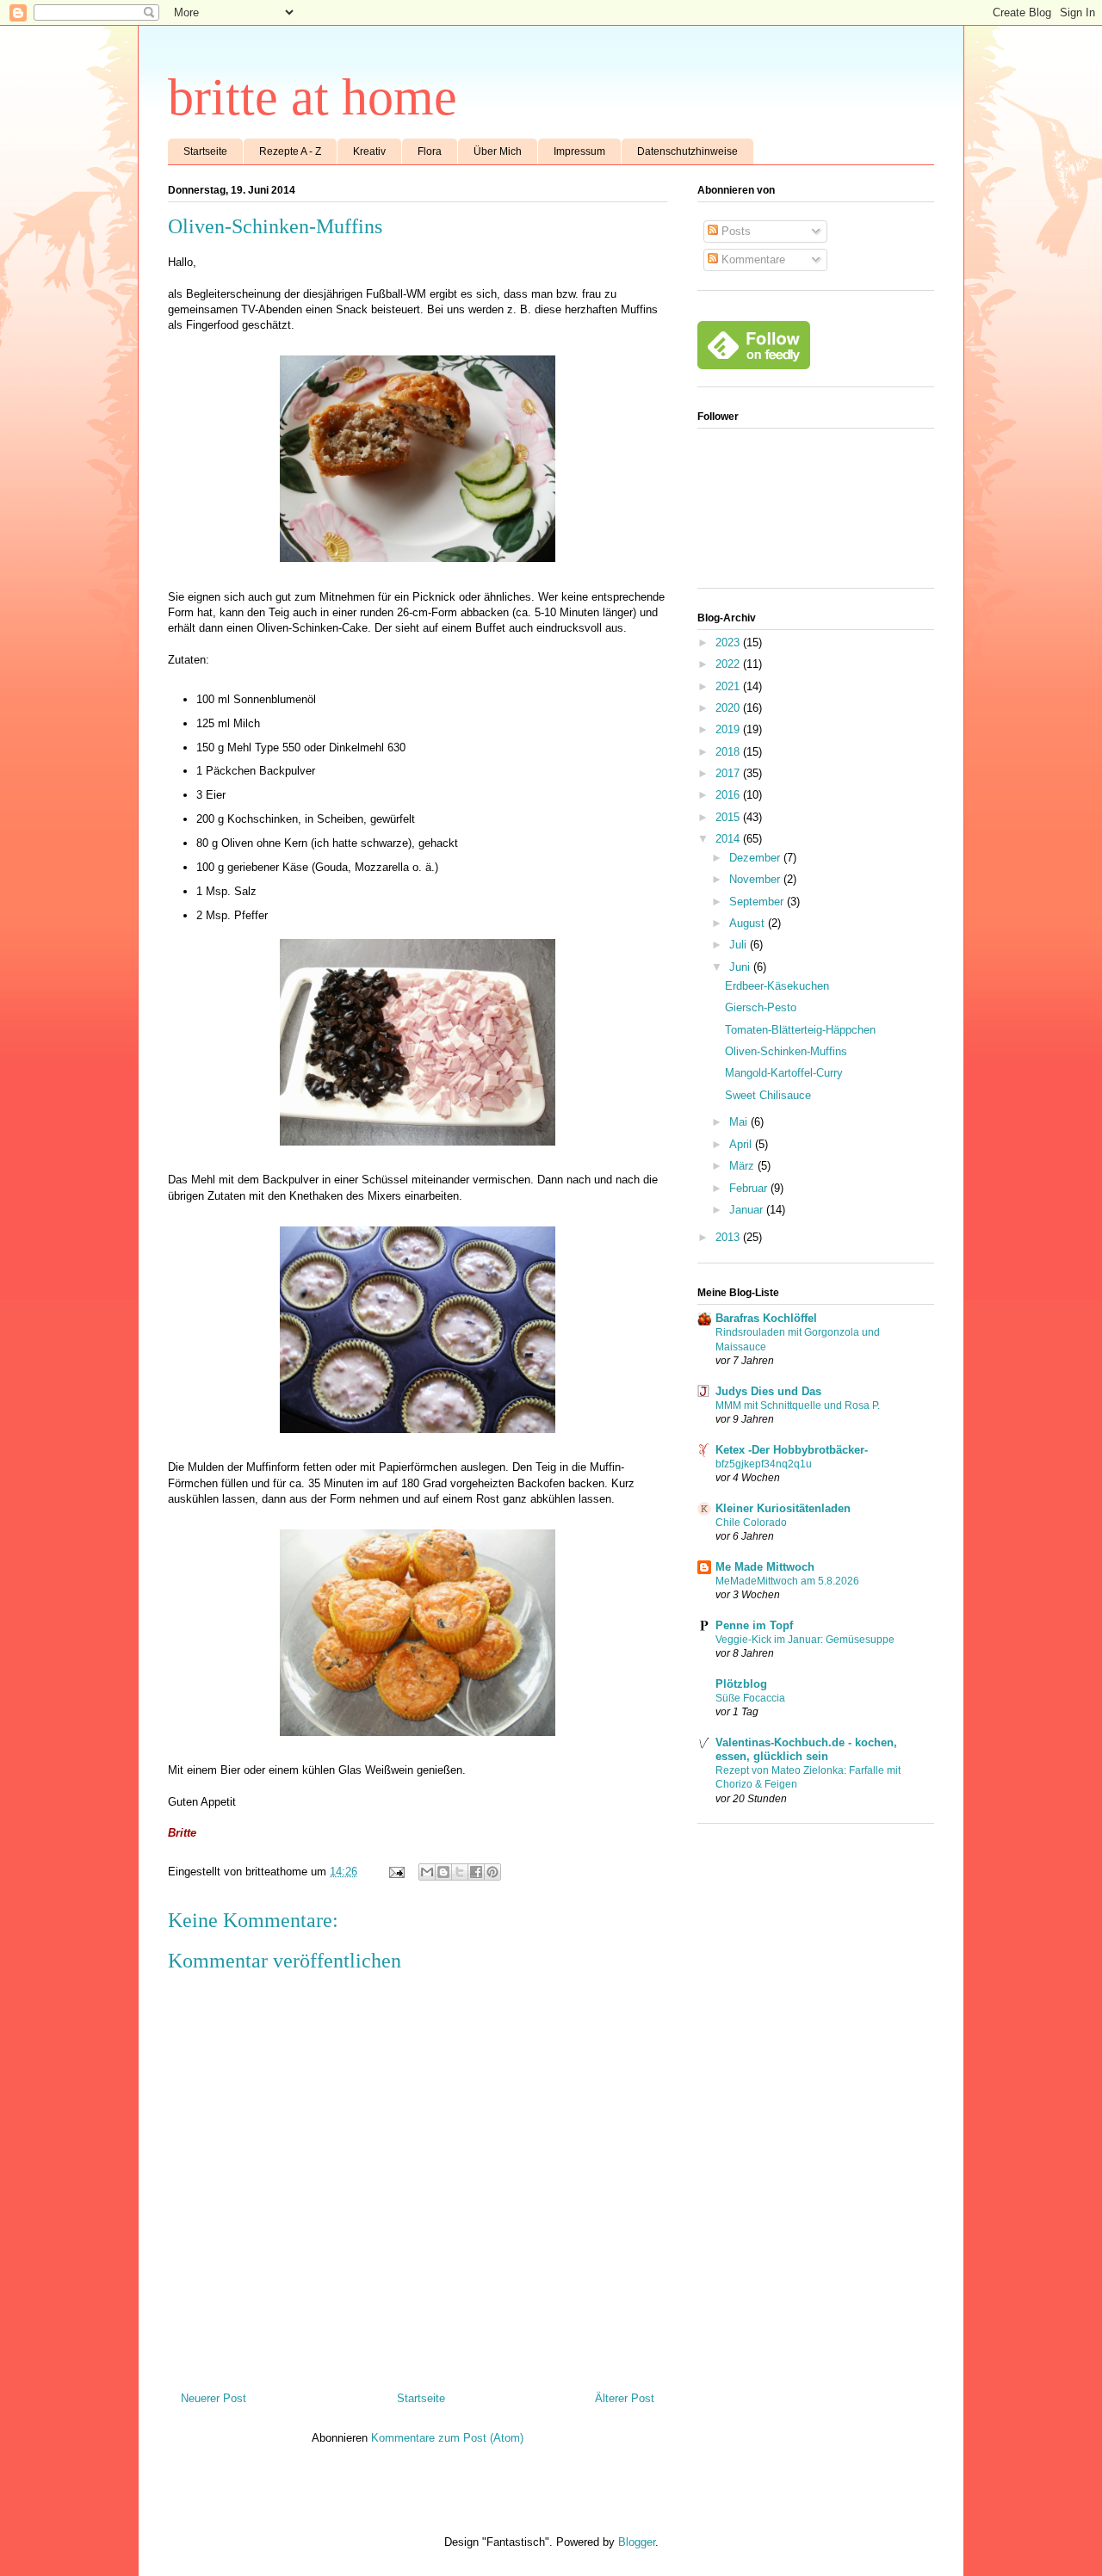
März (743, 1166)
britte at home (313, 97)
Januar (748, 1210)
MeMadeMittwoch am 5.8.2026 (787, 1581)
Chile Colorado (751, 1523)
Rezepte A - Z (290, 151)
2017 (729, 773)
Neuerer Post (214, 2398)
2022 (729, 664)
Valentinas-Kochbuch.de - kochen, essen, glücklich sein (806, 1749)
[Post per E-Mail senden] (396, 1872)
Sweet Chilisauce (768, 1095)
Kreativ (369, 151)
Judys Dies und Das (768, 1391)
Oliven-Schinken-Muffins (786, 1051)
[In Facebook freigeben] (476, 1872)
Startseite (205, 151)
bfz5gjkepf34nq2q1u (764, 1464)
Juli (740, 945)
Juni (741, 967)
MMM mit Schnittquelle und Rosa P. (798, 1405)
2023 (729, 642)
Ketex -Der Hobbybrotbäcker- (792, 1450)
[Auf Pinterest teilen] (492, 1872)
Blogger (637, 2542)
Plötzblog (741, 1684)
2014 (729, 839)
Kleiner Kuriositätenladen (783, 1508)
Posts (734, 231)
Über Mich (498, 151)
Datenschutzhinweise (687, 151)
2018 (729, 752)
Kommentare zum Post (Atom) (447, 2438)
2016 (729, 795)
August (749, 923)
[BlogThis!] (443, 1872)
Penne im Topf (754, 1625)
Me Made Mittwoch (765, 1567)
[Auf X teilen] (460, 1872)
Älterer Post (625, 2398)
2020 (729, 708)
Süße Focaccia (750, 1698)
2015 (729, 817)
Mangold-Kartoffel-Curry (784, 1073)
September (758, 902)
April (742, 1144)
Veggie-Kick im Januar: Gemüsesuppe (805, 1640)
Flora (430, 151)
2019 (729, 729)
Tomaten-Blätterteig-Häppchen (800, 1030)
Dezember (756, 858)
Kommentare (752, 259)
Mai (740, 1122)
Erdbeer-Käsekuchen (777, 986)
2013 (729, 1237)
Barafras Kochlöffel (766, 1318)
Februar (750, 1188)
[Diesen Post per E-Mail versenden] (427, 1872)
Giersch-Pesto (761, 1007)
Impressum (579, 151)
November (756, 879)
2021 (729, 686)
